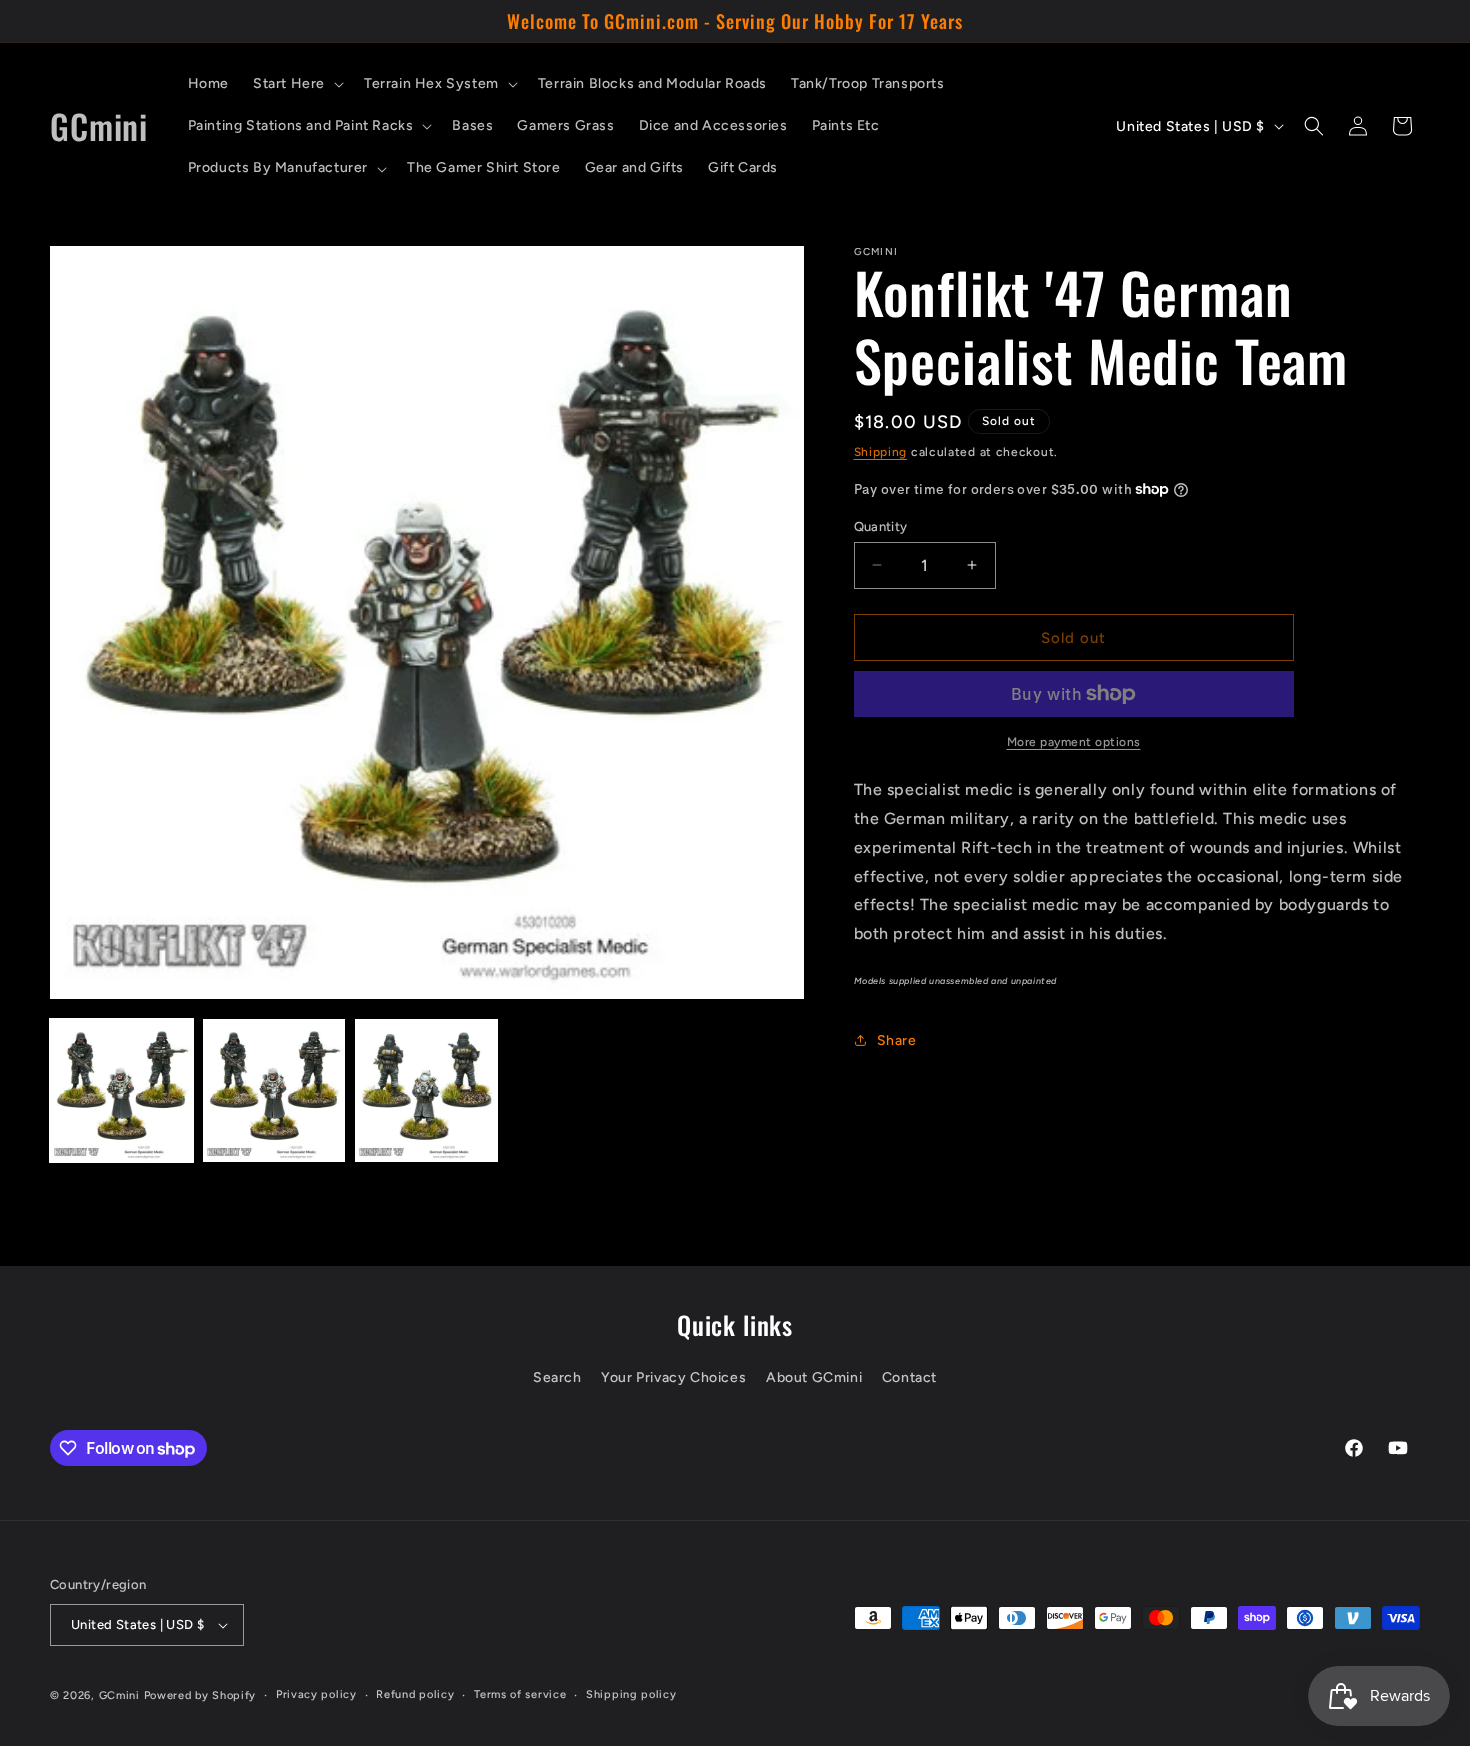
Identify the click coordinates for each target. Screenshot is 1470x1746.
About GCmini (814, 1378)
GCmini (119, 1695)
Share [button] (897, 1040)
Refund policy (415, 1694)
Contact (909, 1378)
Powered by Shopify (200, 1695)
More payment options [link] (1074, 742)
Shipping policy (631, 1694)
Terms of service (520, 1694)
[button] (296, 84)
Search (557, 1378)
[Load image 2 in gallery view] (274, 1090)
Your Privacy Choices (673, 1378)
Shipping (881, 452)
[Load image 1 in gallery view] (121, 1090)
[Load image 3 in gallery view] (426, 1090)
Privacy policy (316, 1694)
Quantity (881, 525)
